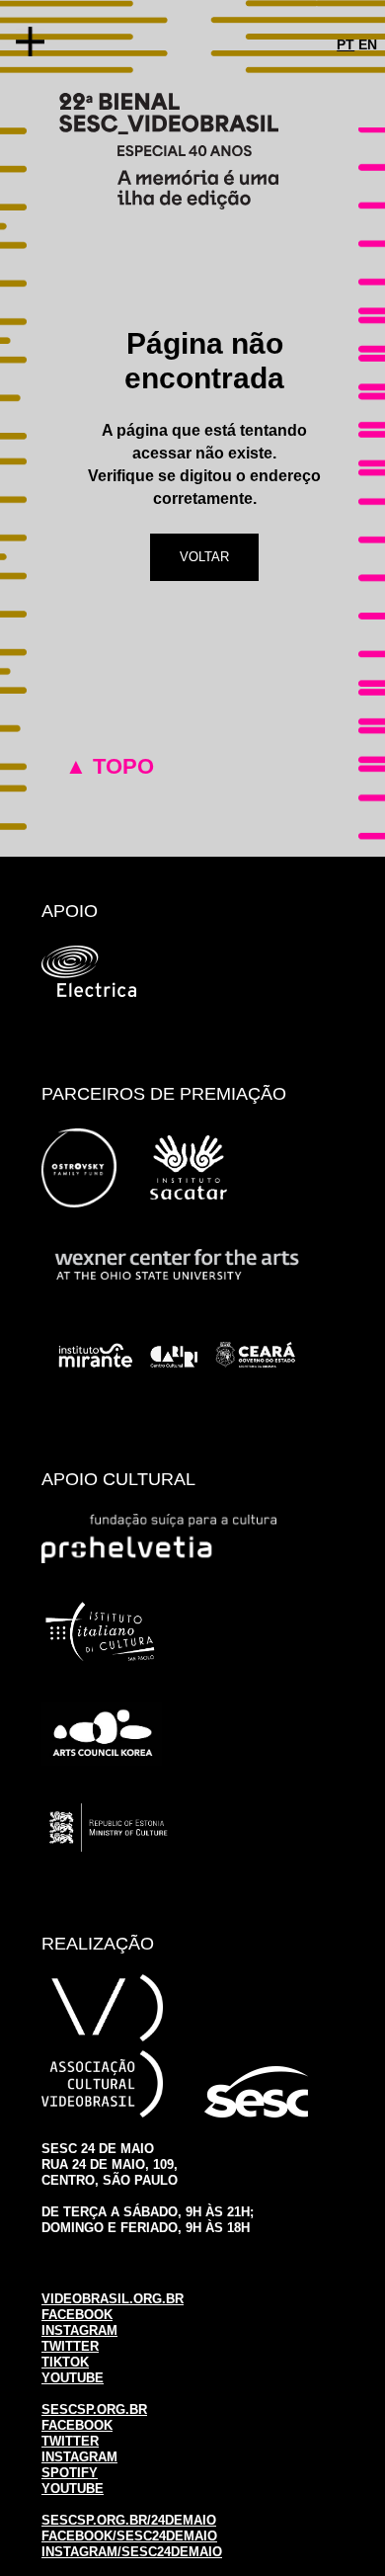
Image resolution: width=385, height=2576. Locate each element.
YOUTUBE (73, 2378)
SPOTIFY (70, 2473)
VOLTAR (204, 557)
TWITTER (70, 2346)
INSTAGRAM (79, 2330)
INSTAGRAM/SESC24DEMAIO (132, 2552)
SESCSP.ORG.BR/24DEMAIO (129, 2520)
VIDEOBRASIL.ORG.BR (113, 2299)
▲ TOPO (110, 766)
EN (368, 44)
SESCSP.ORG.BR (94, 2410)
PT (346, 44)
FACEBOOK (77, 2315)
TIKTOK (65, 2362)
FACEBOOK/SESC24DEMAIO (129, 2536)
